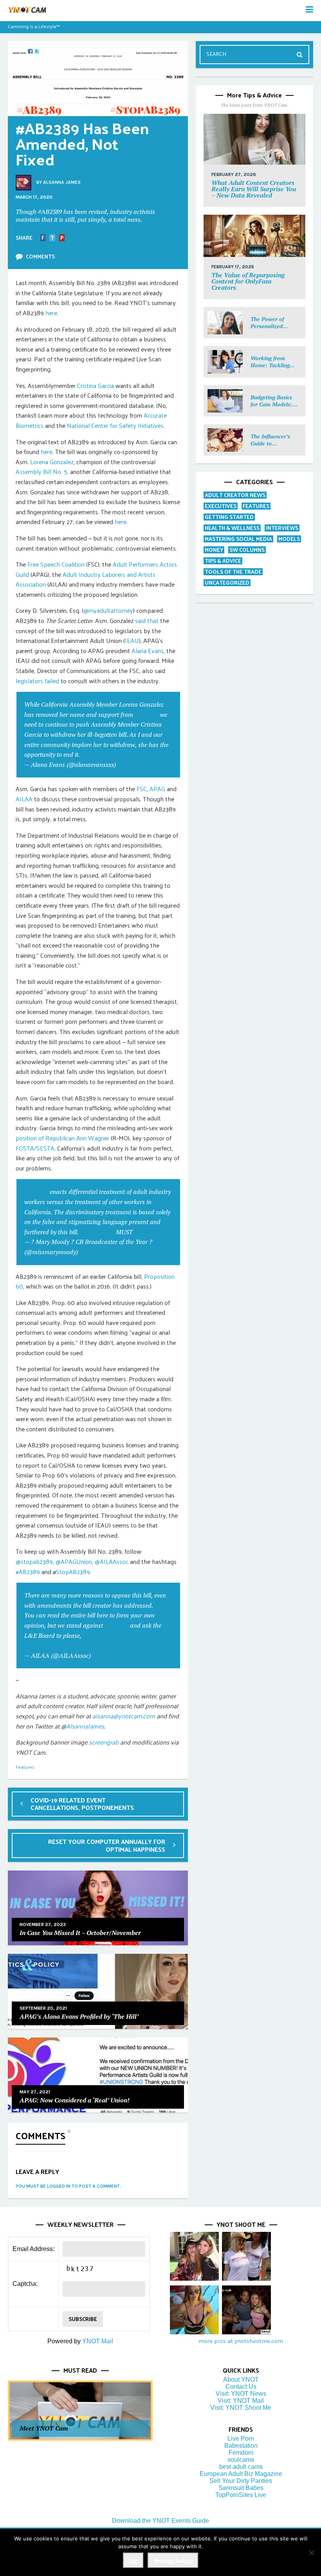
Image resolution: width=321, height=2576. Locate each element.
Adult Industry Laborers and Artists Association (86, 579)
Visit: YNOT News (241, 2394)
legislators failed (37, 681)
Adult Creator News (235, 495)
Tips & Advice (223, 561)
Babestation (241, 2446)
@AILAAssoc (112, 1561)
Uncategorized (227, 583)
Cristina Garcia (96, 385)
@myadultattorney (108, 610)
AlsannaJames (85, 1726)
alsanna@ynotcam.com (124, 1716)
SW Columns (247, 550)
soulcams (241, 2460)
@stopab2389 (34, 1561)
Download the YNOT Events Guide (160, 2521)
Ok (133, 2561)
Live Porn (241, 2439)
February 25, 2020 (103, 1252)
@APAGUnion (74, 1561)
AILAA (24, 799)
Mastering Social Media (238, 539)
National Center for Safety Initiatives (115, 425)
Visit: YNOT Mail (241, 2401)
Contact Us (241, 2387)
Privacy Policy (173, 2561)
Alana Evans (148, 651)
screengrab (104, 1742)
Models (289, 539)
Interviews (282, 528)
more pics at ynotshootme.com (241, 2341)
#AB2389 (147, 714)
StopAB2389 (73, 1572)
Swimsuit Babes (241, 2488)
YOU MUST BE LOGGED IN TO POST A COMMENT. (68, 2186)
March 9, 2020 (111, 1655)
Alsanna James (62, 182)
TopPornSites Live (241, 2495)
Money (214, 550)
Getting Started (229, 517)
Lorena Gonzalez (52, 462)
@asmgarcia (97, 1232)
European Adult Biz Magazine (241, 2474)
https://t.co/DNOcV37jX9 (58, 1645)
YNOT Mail (98, 2341)
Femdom (241, 2453)
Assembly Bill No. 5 (41, 471)
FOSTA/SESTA (35, 1148)
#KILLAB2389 (153, 1232)
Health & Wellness (232, 528)
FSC (142, 789)
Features (25, 1767)
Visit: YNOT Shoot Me (241, 2408)
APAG (157, 789)
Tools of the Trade (233, 572)
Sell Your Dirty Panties (241, 2481)
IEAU (132, 640)
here (51, 313)
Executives (221, 506)
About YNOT (241, 2379)
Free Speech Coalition (56, 564)
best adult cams (241, 2467)
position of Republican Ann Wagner (62, 1138)
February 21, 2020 (141, 765)
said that (147, 620)
